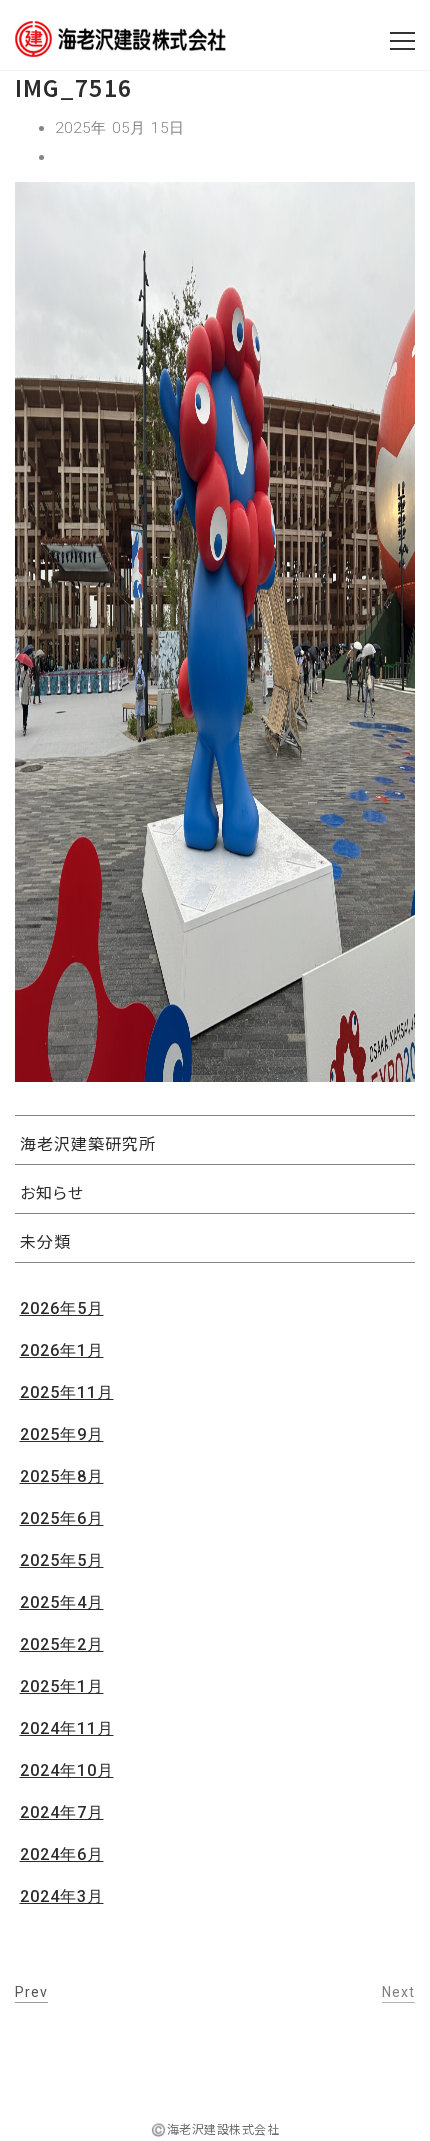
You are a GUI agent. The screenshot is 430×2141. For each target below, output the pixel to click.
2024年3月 (62, 1896)
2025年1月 (62, 1686)
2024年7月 (62, 1812)
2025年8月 (62, 1476)
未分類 (45, 1241)
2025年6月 (62, 1518)
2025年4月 (62, 1602)
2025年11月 (67, 1392)
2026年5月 (62, 1308)
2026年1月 (62, 1350)
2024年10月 (67, 1770)
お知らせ (52, 1192)
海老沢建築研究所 (88, 1143)
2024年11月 (67, 1728)
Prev (31, 1992)
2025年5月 (62, 1560)
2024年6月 (62, 1854)
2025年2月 (62, 1644)
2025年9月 (62, 1434)
